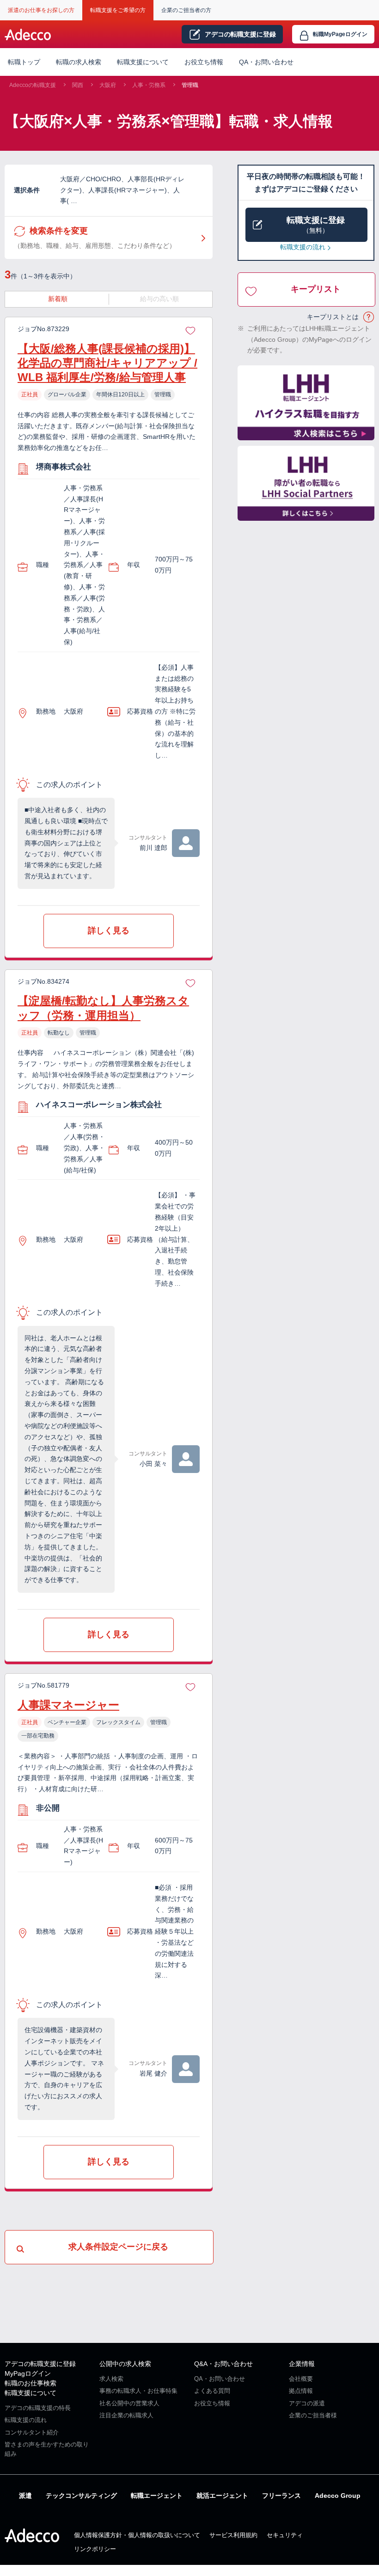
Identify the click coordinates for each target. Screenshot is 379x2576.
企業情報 (302, 2364)
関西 (78, 85)
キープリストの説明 (369, 317)
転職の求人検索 (79, 62)
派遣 (25, 2496)
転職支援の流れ (303, 247)
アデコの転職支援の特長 (38, 2408)
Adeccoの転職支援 (33, 85)
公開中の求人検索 (125, 2364)
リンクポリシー (95, 2549)
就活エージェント (222, 2496)
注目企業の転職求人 (126, 2415)
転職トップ (24, 62)
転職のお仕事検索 (31, 2383)
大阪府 (108, 85)
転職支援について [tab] (143, 62)
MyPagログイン (28, 2373)
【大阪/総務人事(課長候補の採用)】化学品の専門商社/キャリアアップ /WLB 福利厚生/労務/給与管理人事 (107, 363)
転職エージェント (157, 2496)
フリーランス (281, 2496)
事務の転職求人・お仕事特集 (138, 2391)
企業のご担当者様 (313, 2415)
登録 (240, 34)
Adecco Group (338, 2496)
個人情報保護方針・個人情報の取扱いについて (137, 2535)
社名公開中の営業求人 (129, 2403)
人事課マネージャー (68, 1705)
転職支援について (31, 2393)
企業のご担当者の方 (186, 10)
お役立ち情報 (204, 62)
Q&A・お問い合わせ (223, 2364)
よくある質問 (212, 2391)
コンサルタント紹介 (32, 2432)
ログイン (340, 34)
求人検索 (111, 2379)
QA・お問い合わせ (266, 62)
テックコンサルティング (81, 2496)
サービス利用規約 (233, 2535)
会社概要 (301, 2379)
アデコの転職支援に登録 (40, 2364)
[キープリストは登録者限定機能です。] (190, 329)
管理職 (190, 85)
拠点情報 (301, 2391)
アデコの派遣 (307, 2403)
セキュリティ (285, 2535)
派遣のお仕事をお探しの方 (41, 10)
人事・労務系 (149, 85)
